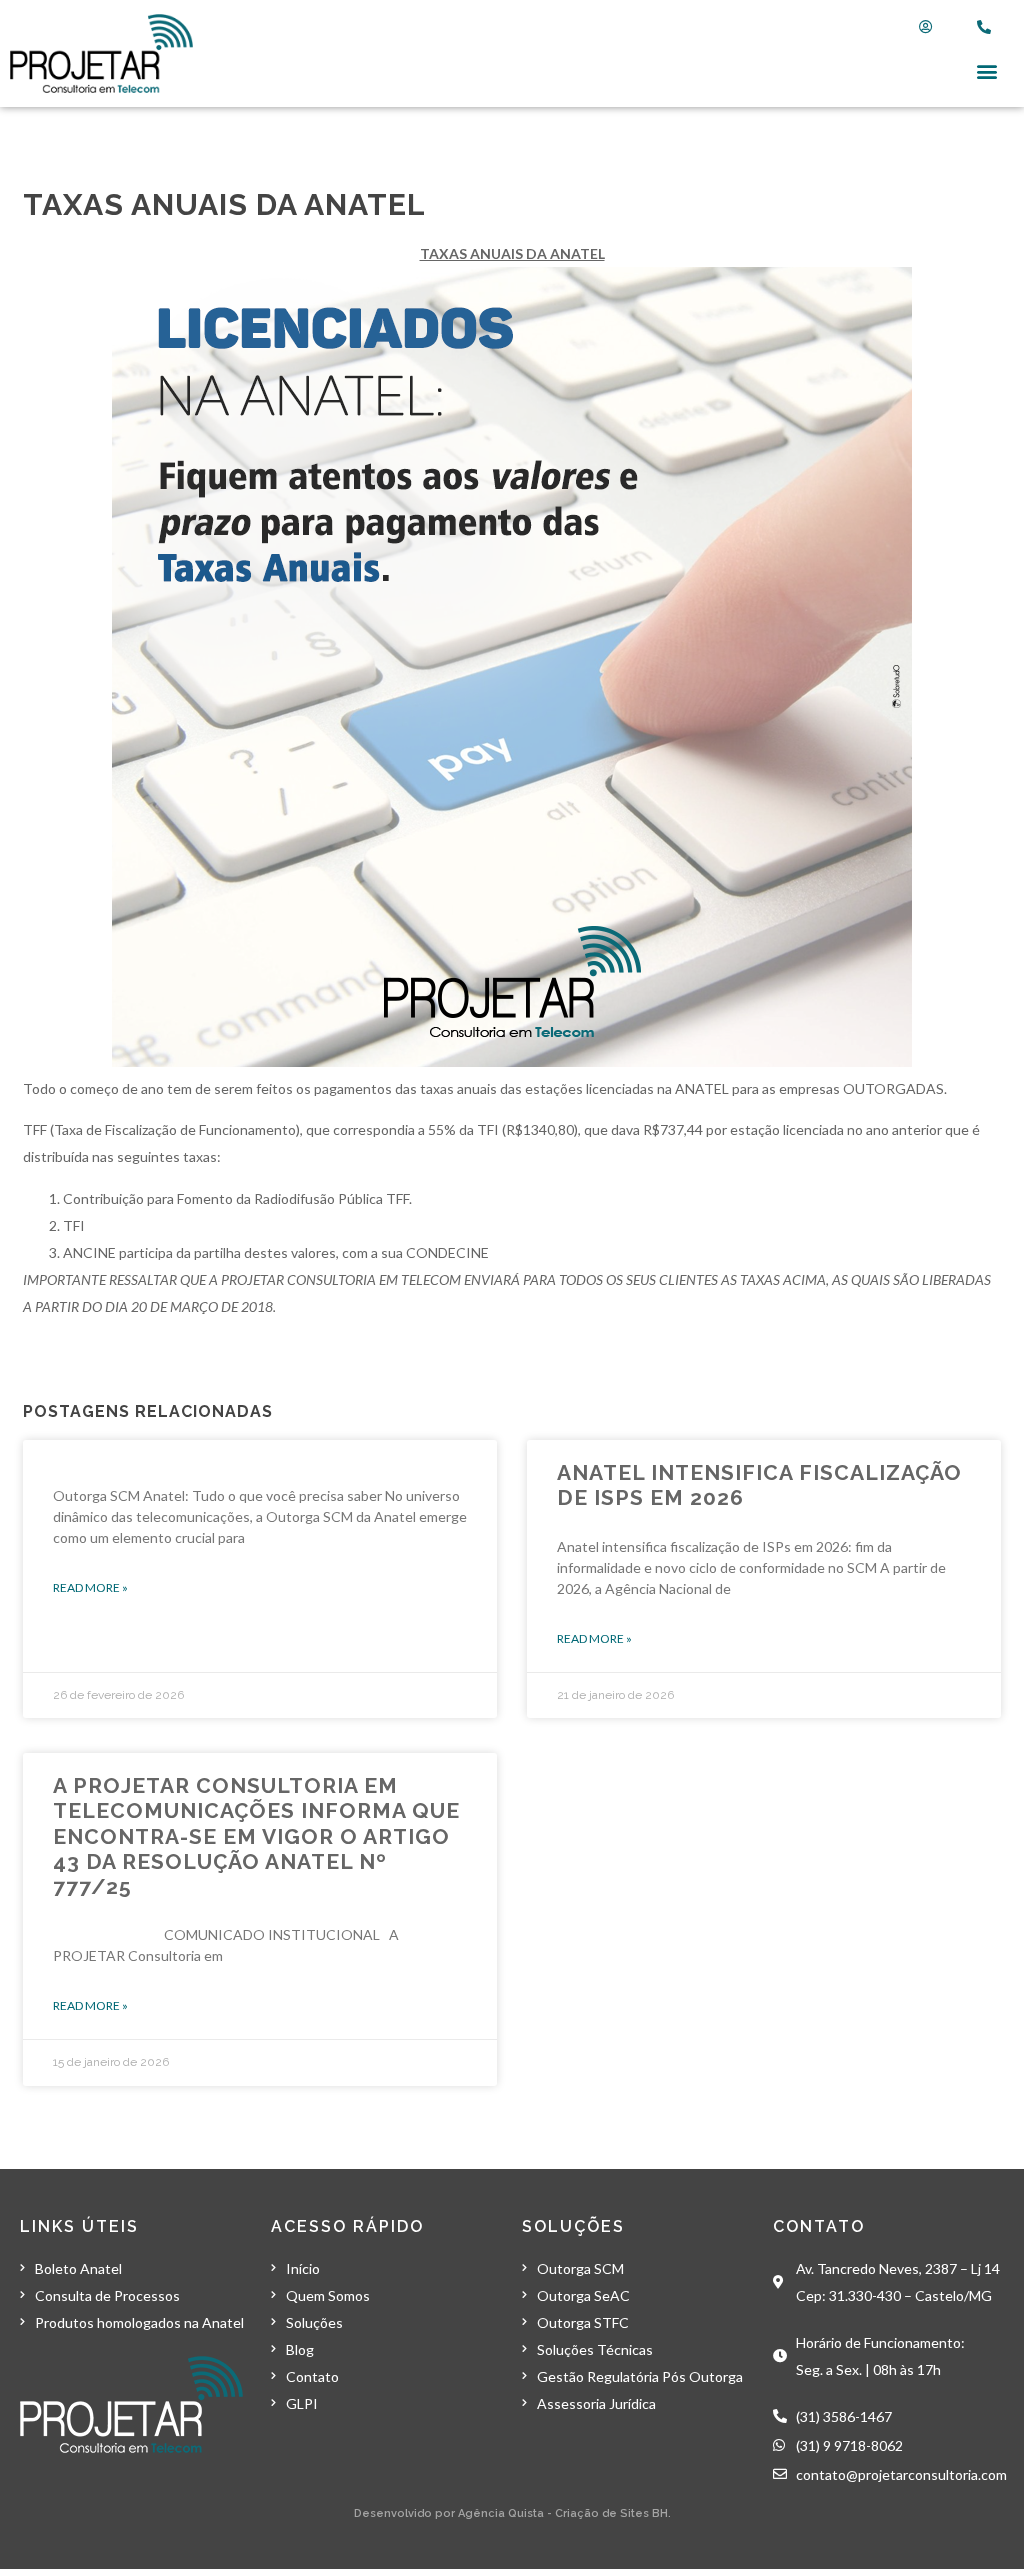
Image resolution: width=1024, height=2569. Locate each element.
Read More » (90, 1587)
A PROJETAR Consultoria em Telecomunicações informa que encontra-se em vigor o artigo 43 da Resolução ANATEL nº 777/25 (256, 1836)
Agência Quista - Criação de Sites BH (563, 2513)
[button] (987, 70)
